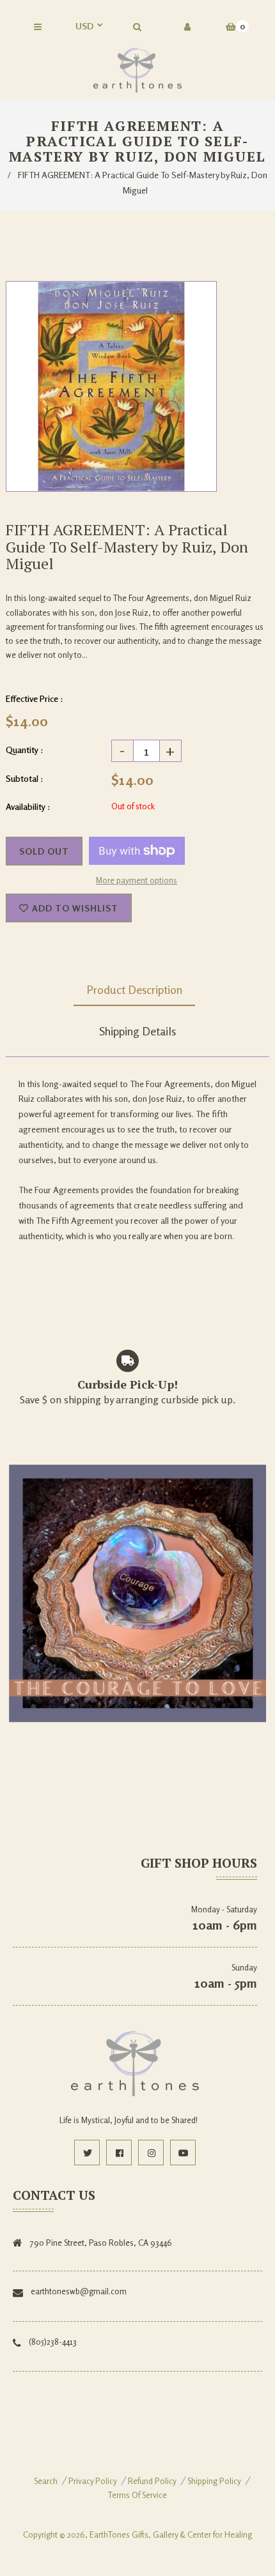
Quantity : (25, 750)
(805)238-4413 (53, 2342)
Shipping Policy (214, 2481)
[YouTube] (183, 2153)
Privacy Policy (93, 2481)
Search (46, 2481)
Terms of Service (137, 2495)
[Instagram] (151, 2153)
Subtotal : (25, 778)
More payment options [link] (137, 880)
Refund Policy (152, 2481)
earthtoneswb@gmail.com (79, 2291)
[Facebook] (119, 2153)
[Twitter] (87, 2153)
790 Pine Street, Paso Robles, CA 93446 (101, 2243)
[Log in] (187, 27)
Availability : (28, 806)
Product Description (134, 989)
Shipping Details (137, 1031)
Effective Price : (35, 698)
